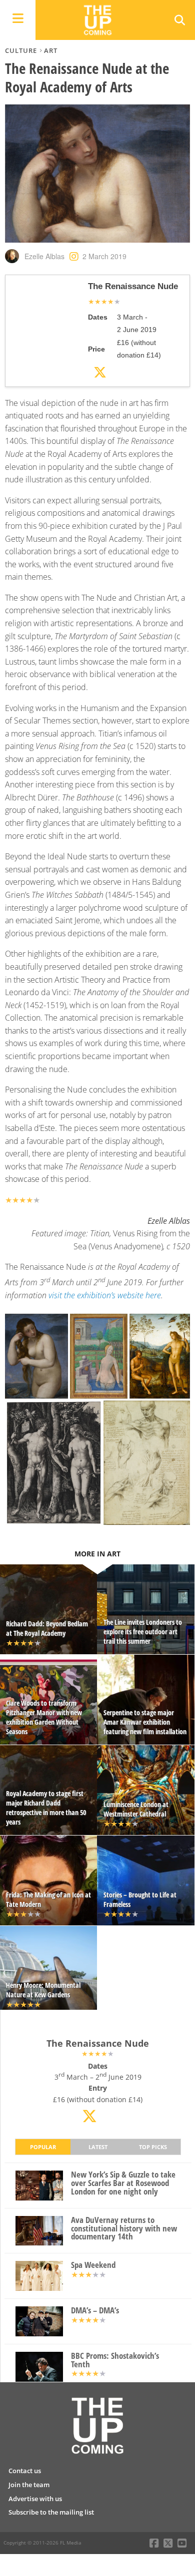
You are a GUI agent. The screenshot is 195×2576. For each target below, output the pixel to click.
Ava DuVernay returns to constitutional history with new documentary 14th (124, 2228)
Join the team (29, 2485)
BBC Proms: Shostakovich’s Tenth (115, 2360)
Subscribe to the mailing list (51, 2512)
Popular (43, 2147)
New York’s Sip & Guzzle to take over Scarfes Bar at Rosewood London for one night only (123, 2183)
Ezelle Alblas (44, 256)
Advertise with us (35, 2499)
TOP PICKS (153, 2147)
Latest (98, 2147)
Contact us (25, 2471)
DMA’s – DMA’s (95, 2311)
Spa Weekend (93, 2265)
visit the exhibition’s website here (105, 1295)
